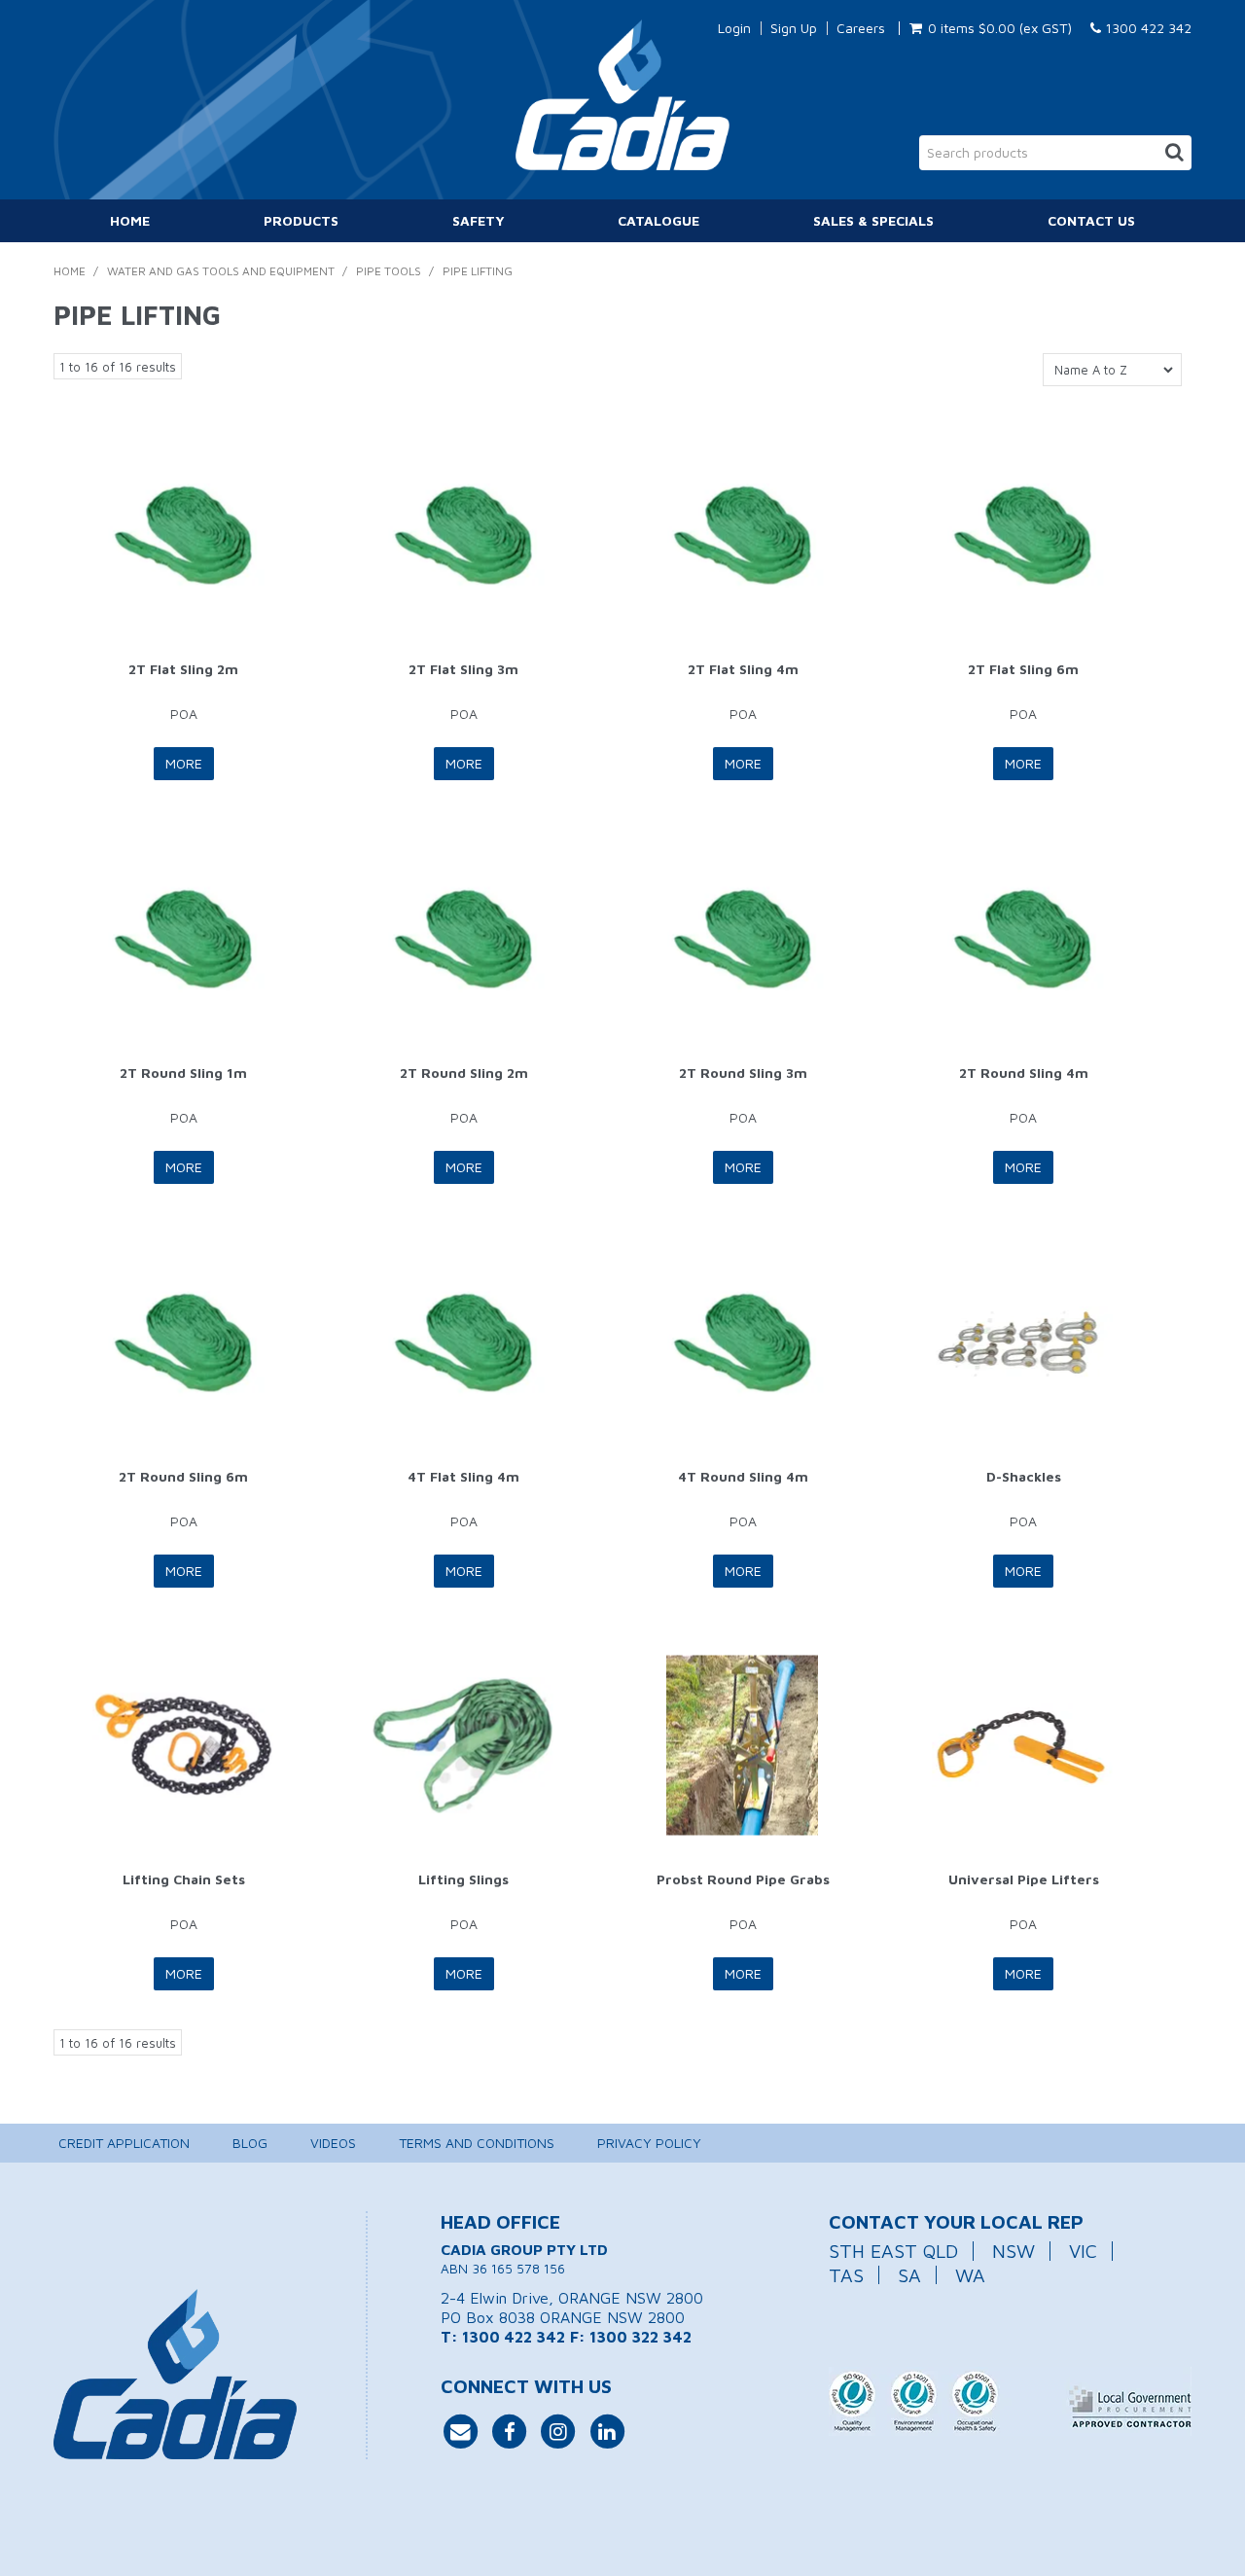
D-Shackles (1024, 1476)
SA (909, 2275)
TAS (846, 2275)
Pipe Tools (389, 271)
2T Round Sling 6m (183, 1476)
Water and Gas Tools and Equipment (221, 271)
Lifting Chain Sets (184, 1879)
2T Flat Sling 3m (463, 669)
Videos (333, 2143)
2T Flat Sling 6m (1023, 669)
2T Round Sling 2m (464, 1073)
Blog (250, 2143)
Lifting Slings (463, 1879)
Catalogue (658, 220)
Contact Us (1091, 220)
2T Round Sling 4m (1024, 1073)
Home (130, 220)
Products (301, 220)
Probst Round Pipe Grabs (743, 1879)
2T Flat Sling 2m (183, 669)
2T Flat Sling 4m (743, 669)
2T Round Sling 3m (743, 1073)
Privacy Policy (649, 2143)
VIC (1083, 2251)
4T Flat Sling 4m (463, 1476)
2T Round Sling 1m (183, 1073)
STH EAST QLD (893, 2251)
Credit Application (124, 2143)
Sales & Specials (873, 220)
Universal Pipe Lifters (1024, 1879)
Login (734, 28)
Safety (479, 220)
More (184, 763)
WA (970, 2275)
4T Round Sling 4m (743, 1476)
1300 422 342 (1146, 28)
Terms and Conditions (477, 2143)
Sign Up (794, 28)
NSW (1014, 2251)
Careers (861, 28)
